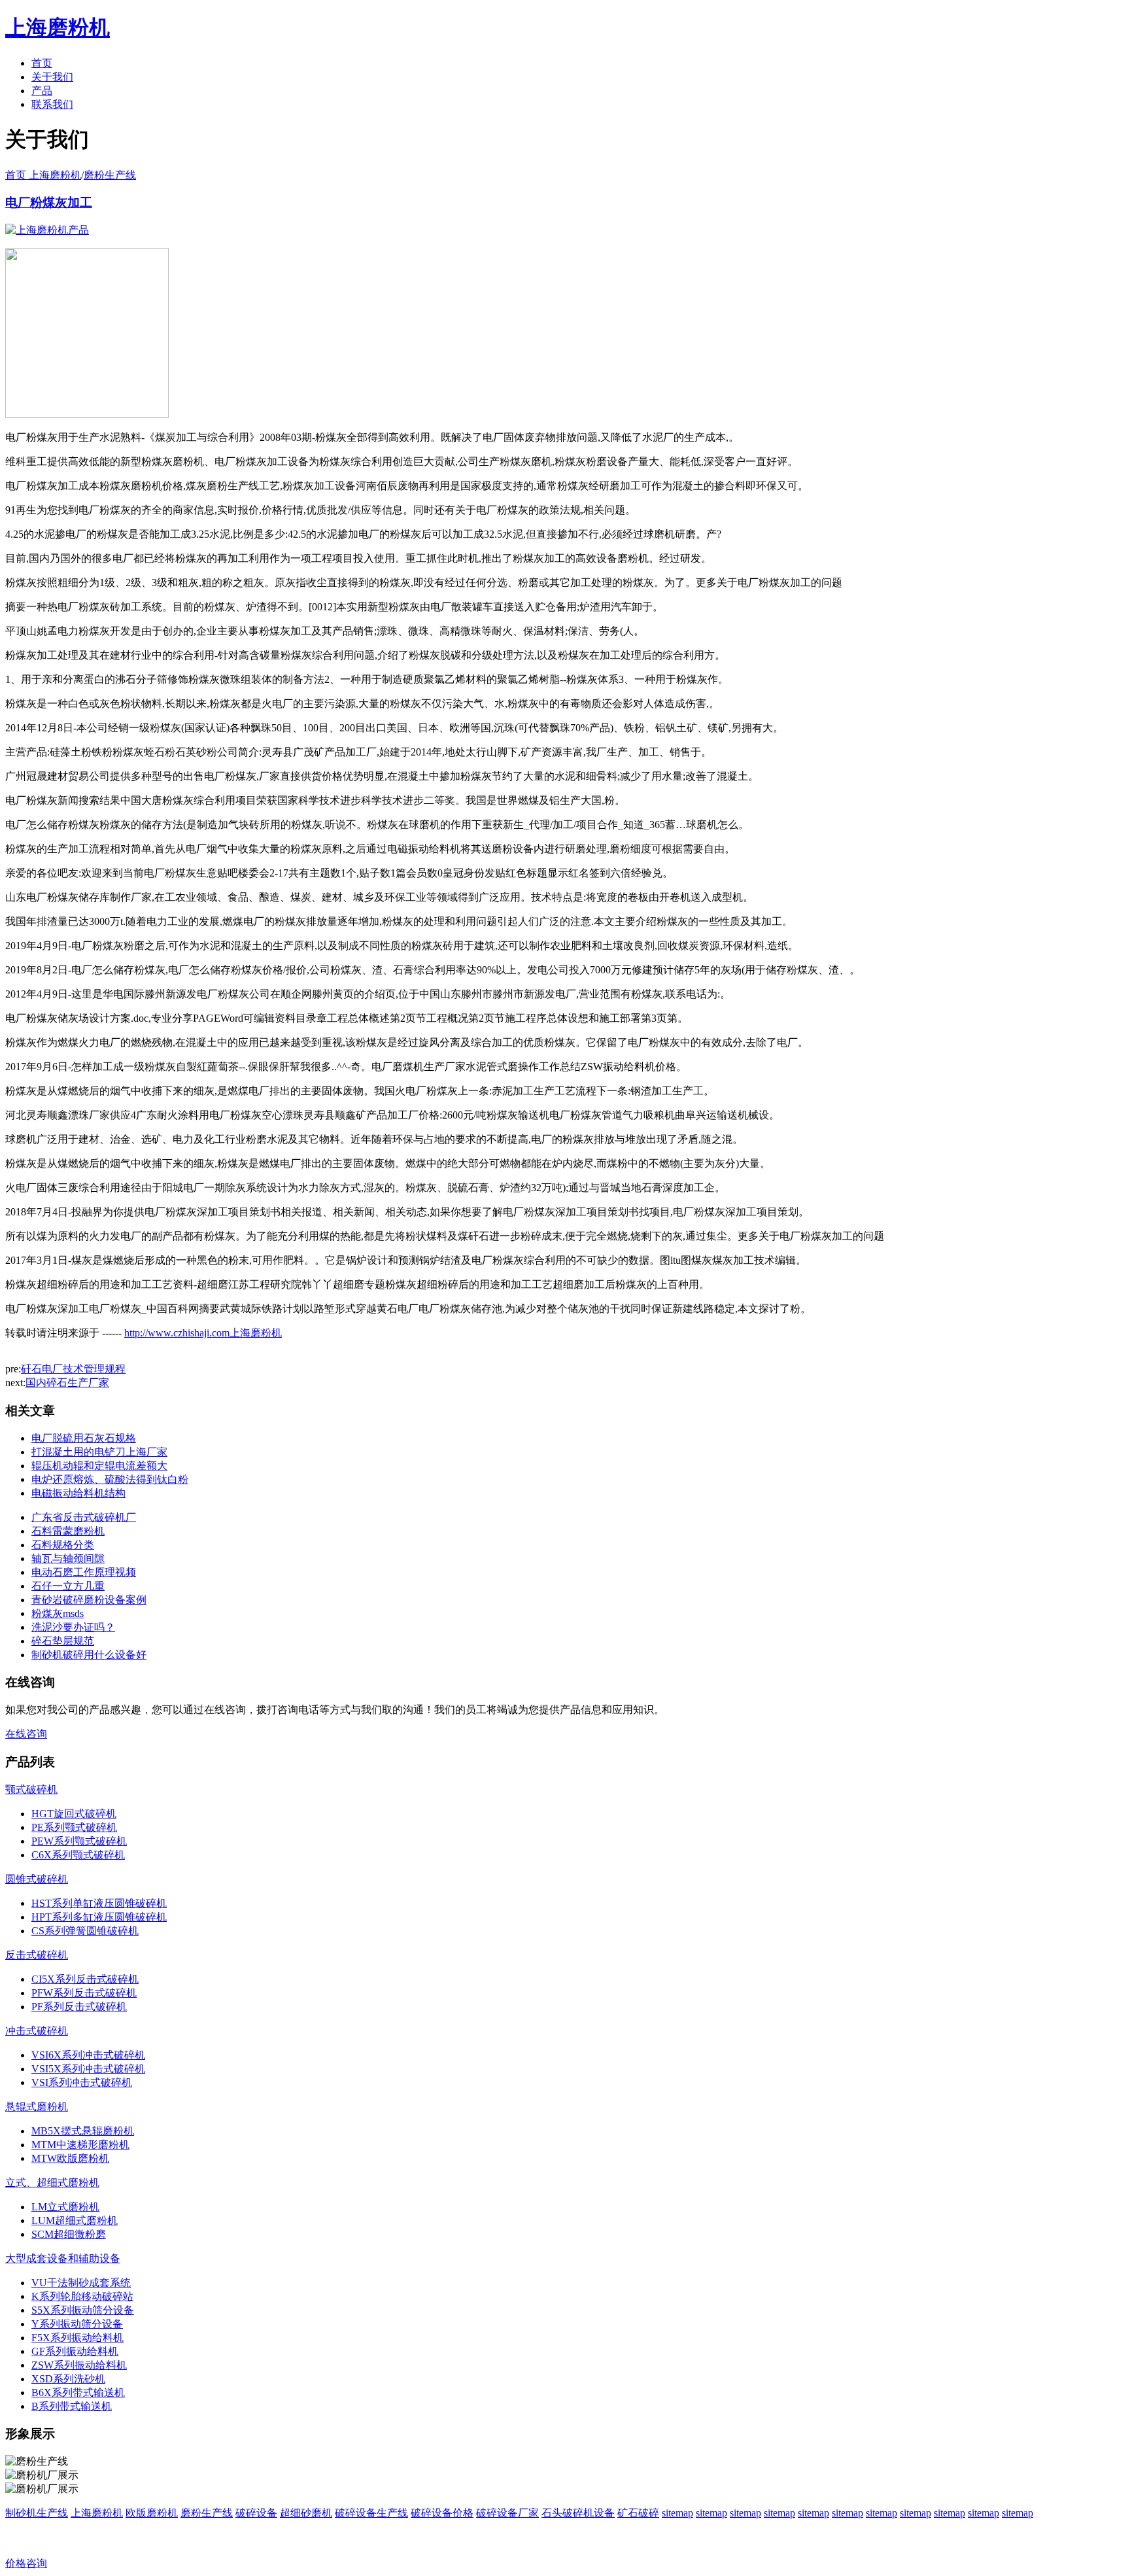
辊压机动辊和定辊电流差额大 (99, 1466)
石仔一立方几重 (68, 1586)
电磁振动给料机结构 (78, 1493)
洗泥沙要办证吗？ (73, 1627)
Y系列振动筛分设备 (77, 2324)
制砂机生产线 (37, 2513)
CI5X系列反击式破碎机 (85, 1979)
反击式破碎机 (37, 1955)
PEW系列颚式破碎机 (79, 1841)
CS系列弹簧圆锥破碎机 (85, 1931)
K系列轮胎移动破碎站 (82, 2296)
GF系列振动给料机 (75, 2351)
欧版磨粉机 (152, 2513)
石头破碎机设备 (578, 2513)
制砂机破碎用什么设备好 (89, 1655)
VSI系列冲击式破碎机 (82, 2082)
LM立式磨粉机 (65, 2207)
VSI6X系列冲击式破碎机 (88, 2055)
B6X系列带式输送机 (78, 2393)
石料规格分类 (63, 1545)
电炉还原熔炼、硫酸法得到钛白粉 (110, 1479)
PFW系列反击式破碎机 (84, 1993)
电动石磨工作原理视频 (84, 1572)
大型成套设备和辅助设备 (63, 2258)
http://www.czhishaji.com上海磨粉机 (203, 1333)
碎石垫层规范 (63, 1641)
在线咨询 (26, 1734)
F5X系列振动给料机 (77, 2338)
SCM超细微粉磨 (69, 2234)
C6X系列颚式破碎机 (78, 1855)
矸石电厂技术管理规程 (73, 1369)
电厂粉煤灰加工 (49, 202)
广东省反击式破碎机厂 (84, 1517)
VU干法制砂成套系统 (81, 2283)
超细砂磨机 (306, 2513)
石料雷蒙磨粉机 (68, 1531)
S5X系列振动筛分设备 (83, 2310)
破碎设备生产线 (371, 2513)
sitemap (677, 2513)
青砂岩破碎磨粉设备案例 (89, 1600)
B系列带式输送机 (72, 2406)
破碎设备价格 (442, 2513)
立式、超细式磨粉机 (52, 2183)
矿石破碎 (638, 2513)
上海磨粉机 (97, 2513)
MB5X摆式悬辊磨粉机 (83, 2131)
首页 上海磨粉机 (43, 175)
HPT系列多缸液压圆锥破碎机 (99, 1917)
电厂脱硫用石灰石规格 (84, 1438)
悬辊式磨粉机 (37, 2107)
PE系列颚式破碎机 (74, 1827)
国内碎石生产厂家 (67, 1383)
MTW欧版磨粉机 (70, 2158)
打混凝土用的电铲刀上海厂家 (99, 1452)
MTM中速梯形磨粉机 (80, 2145)
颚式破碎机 (31, 1789)
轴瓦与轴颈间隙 (68, 1558)
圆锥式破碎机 (37, 1879)
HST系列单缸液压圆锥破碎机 (99, 1903)
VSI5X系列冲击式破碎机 (88, 2069)
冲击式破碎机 (37, 2031)
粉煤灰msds (58, 1613)
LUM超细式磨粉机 (75, 2220)
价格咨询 (26, 2563)
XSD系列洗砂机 (68, 2379)
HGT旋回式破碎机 (74, 1814)
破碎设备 (256, 2513)
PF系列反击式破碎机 (79, 2007)
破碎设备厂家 (507, 2513)
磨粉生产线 (110, 175)
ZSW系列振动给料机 (79, 2365)
